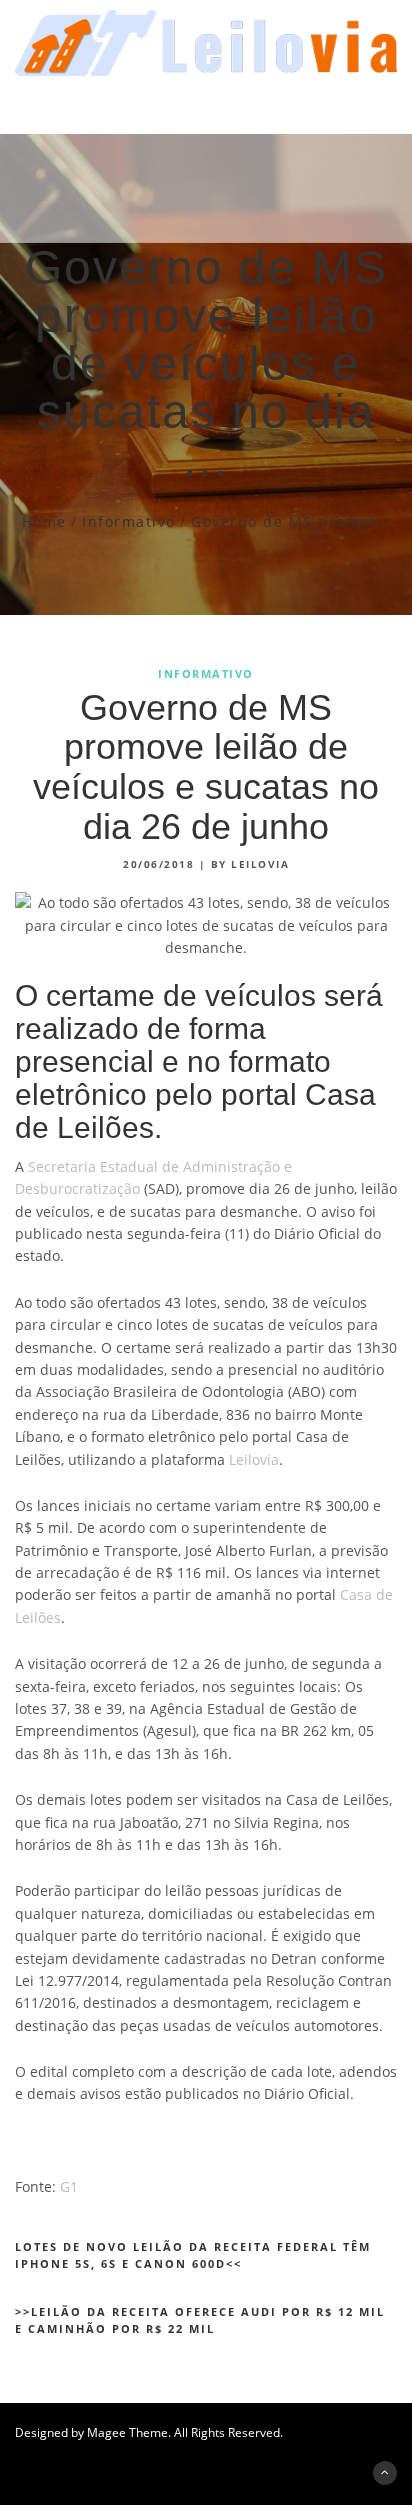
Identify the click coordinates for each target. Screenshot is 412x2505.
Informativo (129, 521)
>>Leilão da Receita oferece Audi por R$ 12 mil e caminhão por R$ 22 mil (200, 2320)
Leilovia (254, 1459)
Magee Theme (127, 2432)
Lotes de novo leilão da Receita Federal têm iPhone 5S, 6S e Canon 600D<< (193, 2255)
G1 (69, 2186)
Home (44, 521)
